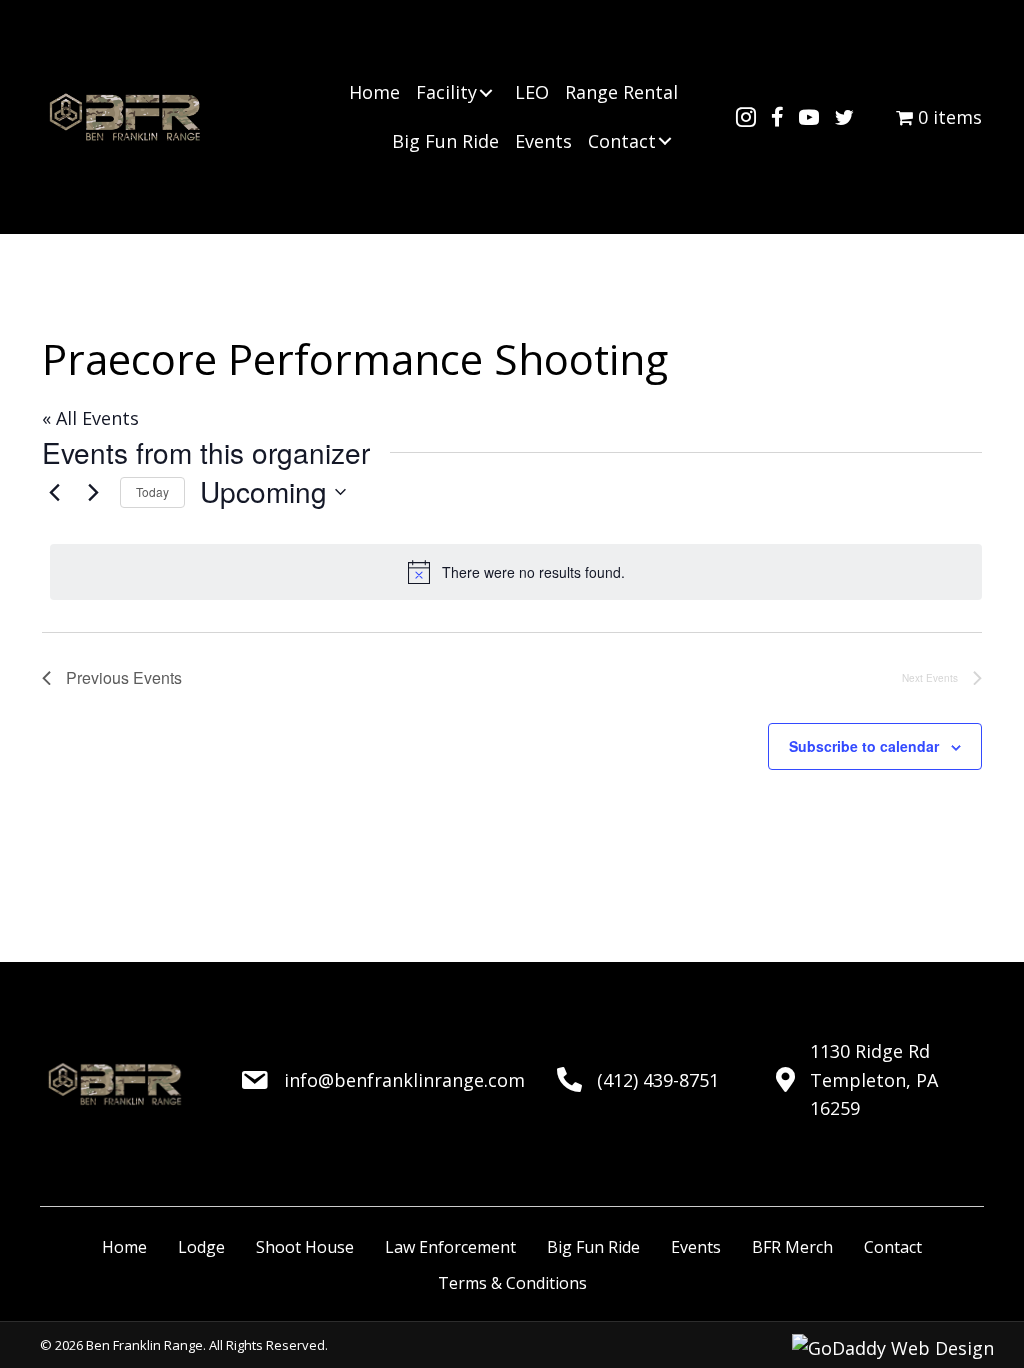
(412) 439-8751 (658, 1080)
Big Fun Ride (593, 1247)
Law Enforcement (450, 1247)
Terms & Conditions (512, 1283)
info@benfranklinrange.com (404, 1080)
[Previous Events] (54, 492)
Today (152, 491)
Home (124, 1247)
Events (696, 1247)
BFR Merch (792, 1247)
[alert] (516, 572)
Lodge (201, 1247)
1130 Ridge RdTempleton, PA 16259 (874, 1080)
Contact (893, 1247)
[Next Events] (93, 492)
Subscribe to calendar (864, 746)
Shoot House (305, 1247)
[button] (486, 93)
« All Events (90, 418)
